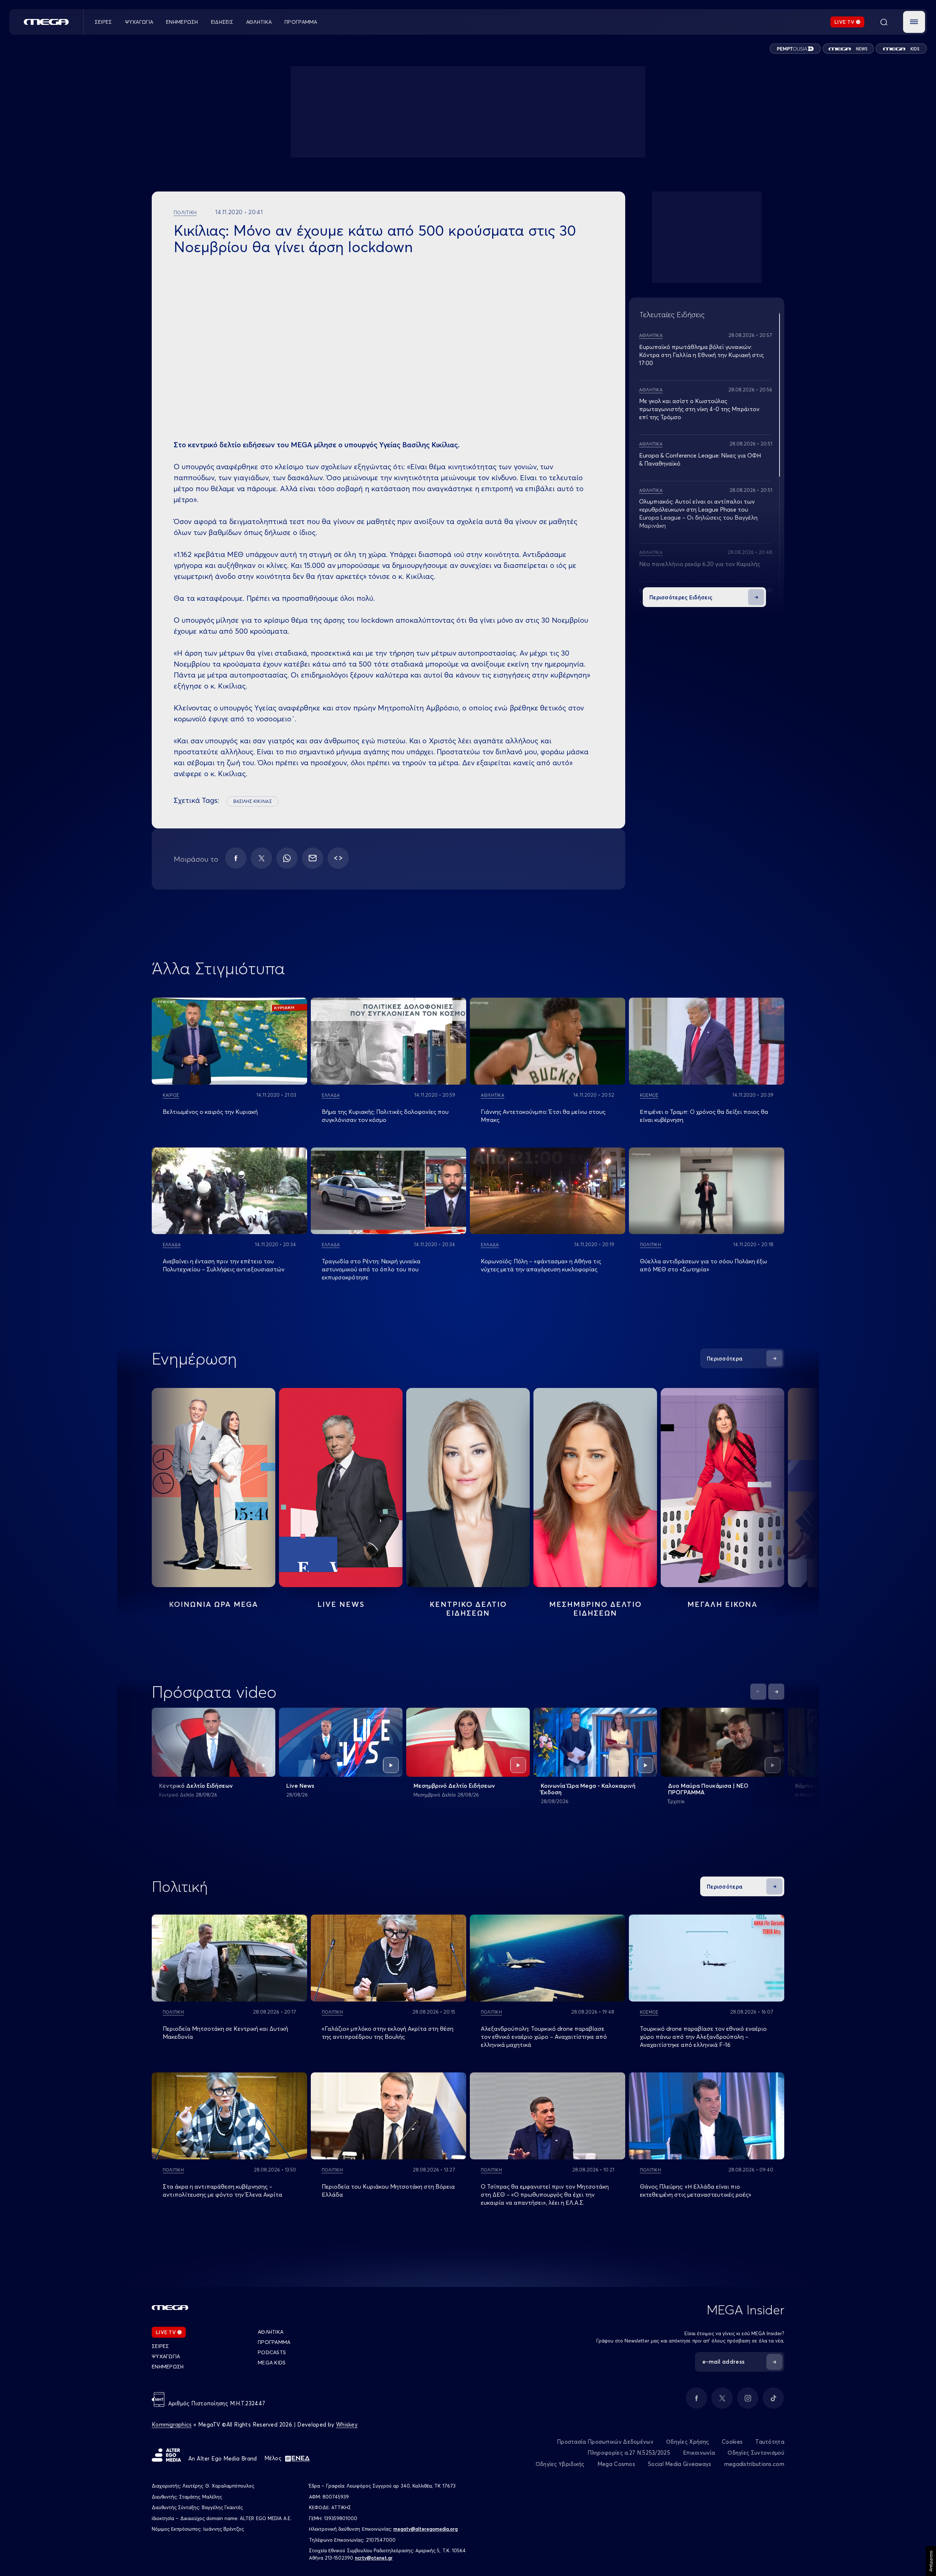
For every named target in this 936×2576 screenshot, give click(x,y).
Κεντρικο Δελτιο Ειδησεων (468, 1608)
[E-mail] (313, 858)
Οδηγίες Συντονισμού (756, 2453)
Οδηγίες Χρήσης (688, 2442)
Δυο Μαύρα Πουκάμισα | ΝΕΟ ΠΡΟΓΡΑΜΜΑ (708, 1789)
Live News (341, 1604)
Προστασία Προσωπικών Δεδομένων (605, 2442)
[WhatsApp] (287, 858)
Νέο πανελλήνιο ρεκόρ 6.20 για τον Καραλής (700, 564)
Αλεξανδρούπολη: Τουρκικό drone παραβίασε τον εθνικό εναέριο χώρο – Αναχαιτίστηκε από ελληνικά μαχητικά (544, 2037)
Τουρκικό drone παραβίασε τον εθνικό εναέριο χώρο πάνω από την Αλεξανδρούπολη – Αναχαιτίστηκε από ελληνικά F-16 (703, 2037)
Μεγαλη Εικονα (722, 1604)
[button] (914, 22)
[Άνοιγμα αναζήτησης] (884, 22)
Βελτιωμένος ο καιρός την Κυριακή (210, 1112)
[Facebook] (236, 858)
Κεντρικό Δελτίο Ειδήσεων (196, 1786)
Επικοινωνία (699, 2453)
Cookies (732, 2442)
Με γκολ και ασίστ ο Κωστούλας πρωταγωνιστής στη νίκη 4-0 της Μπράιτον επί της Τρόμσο (699, 409)
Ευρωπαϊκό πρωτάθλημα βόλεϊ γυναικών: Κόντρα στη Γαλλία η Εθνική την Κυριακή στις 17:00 (701, 355)
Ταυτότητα (770, 2442)
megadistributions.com (754, 2464)
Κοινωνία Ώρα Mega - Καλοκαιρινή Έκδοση (588, 1789)
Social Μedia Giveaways (680, 2464)
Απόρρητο (931, 2561)
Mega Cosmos (616, 2464)
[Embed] (338, 858)
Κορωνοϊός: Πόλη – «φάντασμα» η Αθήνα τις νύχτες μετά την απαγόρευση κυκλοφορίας (541, 1265)
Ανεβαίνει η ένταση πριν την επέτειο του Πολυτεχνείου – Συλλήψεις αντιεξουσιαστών (224, 1265)
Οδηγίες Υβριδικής (560, 2464)
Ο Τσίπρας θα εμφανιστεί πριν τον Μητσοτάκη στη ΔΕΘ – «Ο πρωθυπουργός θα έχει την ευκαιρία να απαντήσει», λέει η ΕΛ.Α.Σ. (545, 2194)
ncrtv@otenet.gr (374, 2558)
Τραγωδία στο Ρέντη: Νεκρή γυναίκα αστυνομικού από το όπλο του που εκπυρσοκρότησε (371, 1269)
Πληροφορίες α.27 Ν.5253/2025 (629, 2453)
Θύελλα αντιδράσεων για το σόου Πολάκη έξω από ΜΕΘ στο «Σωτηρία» (703, 1265)
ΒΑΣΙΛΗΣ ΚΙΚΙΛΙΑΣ (252, 801)
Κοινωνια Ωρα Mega (214, 1604)
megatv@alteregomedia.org (426, 2529)
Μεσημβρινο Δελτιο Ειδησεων (595, 1608)
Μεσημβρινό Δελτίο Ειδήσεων (454, 1786)
